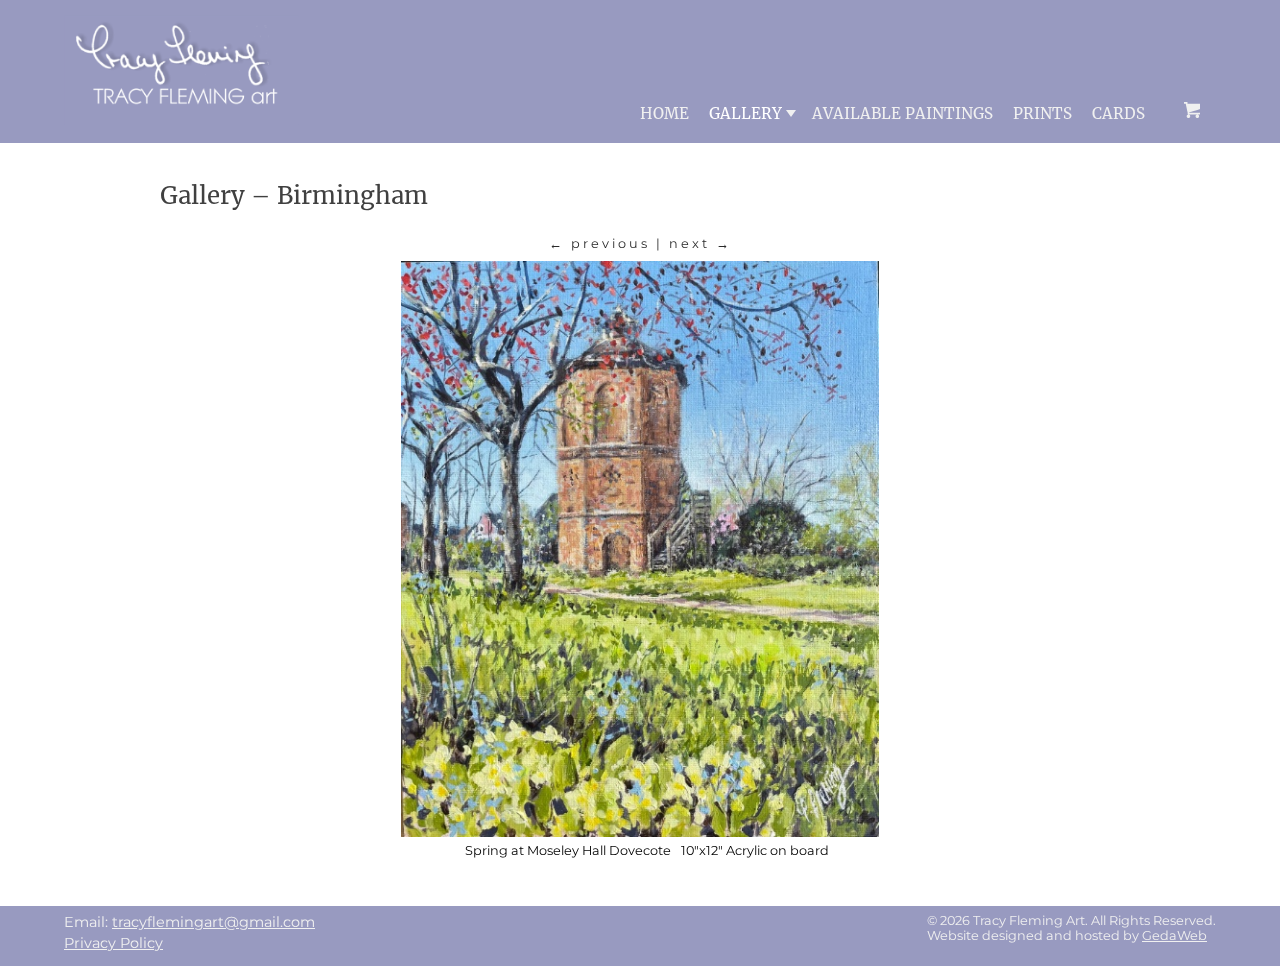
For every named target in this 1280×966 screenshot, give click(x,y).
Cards (1118, 113)
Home (664, 113)
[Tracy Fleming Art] (181, 119)
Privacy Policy (113, 943)
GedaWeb (1174, 935)
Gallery (745, 113)
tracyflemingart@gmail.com (213, 922)
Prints (1042, 113)
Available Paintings (902, 113)
